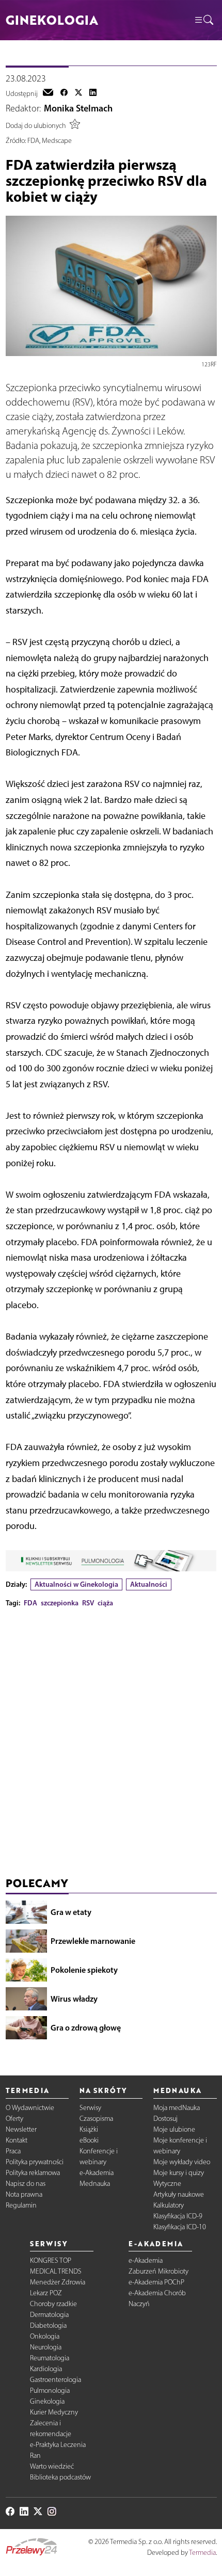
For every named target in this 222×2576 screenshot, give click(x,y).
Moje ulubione (174, 2129)
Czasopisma (96, 2119)
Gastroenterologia (55, 2380)
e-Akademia (97, 2173)
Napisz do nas (26, 2184)
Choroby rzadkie (53, 2304)
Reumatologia (50, 2358)
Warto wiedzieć (52, 2466)
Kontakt (17, 2140)
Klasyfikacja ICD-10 (180, 2227)
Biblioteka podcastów (60, 2477)
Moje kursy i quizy (179, 2173)
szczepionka (60, 1603)
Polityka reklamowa (33, 2173)
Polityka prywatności (35, 2162)
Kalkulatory (169, 2205)
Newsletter (21, 2129)
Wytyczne (167, 2184)
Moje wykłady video (182, 2162)
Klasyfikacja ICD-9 (178, 2216)
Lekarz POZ (46, 2293)
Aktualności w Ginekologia (76, 1584)
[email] (48, 93)
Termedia (202, 2553)
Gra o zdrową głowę (86, 2027)
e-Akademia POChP (156, 2282)
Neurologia (46, 2347)
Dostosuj (165, 2119)
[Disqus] (111, 1745)
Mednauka (95, 2184)
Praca (13, 2151)
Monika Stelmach (78, 108)
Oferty (14, 2119)
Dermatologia (49, 2315)
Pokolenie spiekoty (84, 1970)
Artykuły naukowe (179, 2194)
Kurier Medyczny (54, 2412)
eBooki (89, 2140)
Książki (89, 2129)
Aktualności (149, 1584)
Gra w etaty (71, 1912)
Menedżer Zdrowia (58, 2282)
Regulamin (21, 2205)
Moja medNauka (177, 2108)
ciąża (105, 1603)
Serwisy (90, 2108)
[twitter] (78, 93)
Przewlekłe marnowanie (93, 1941)
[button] (203, 20)
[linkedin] (93, 93)
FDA (30, 1603)
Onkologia (45, 2336)
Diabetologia (48, 2325)
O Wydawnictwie (30, 2108)
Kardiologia (46, 2369)
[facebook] (64, 93)
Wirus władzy (74, 1999)
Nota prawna (24, 2194)
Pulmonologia (50, 2390)
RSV (88, 1603)
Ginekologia (47, 2401)
